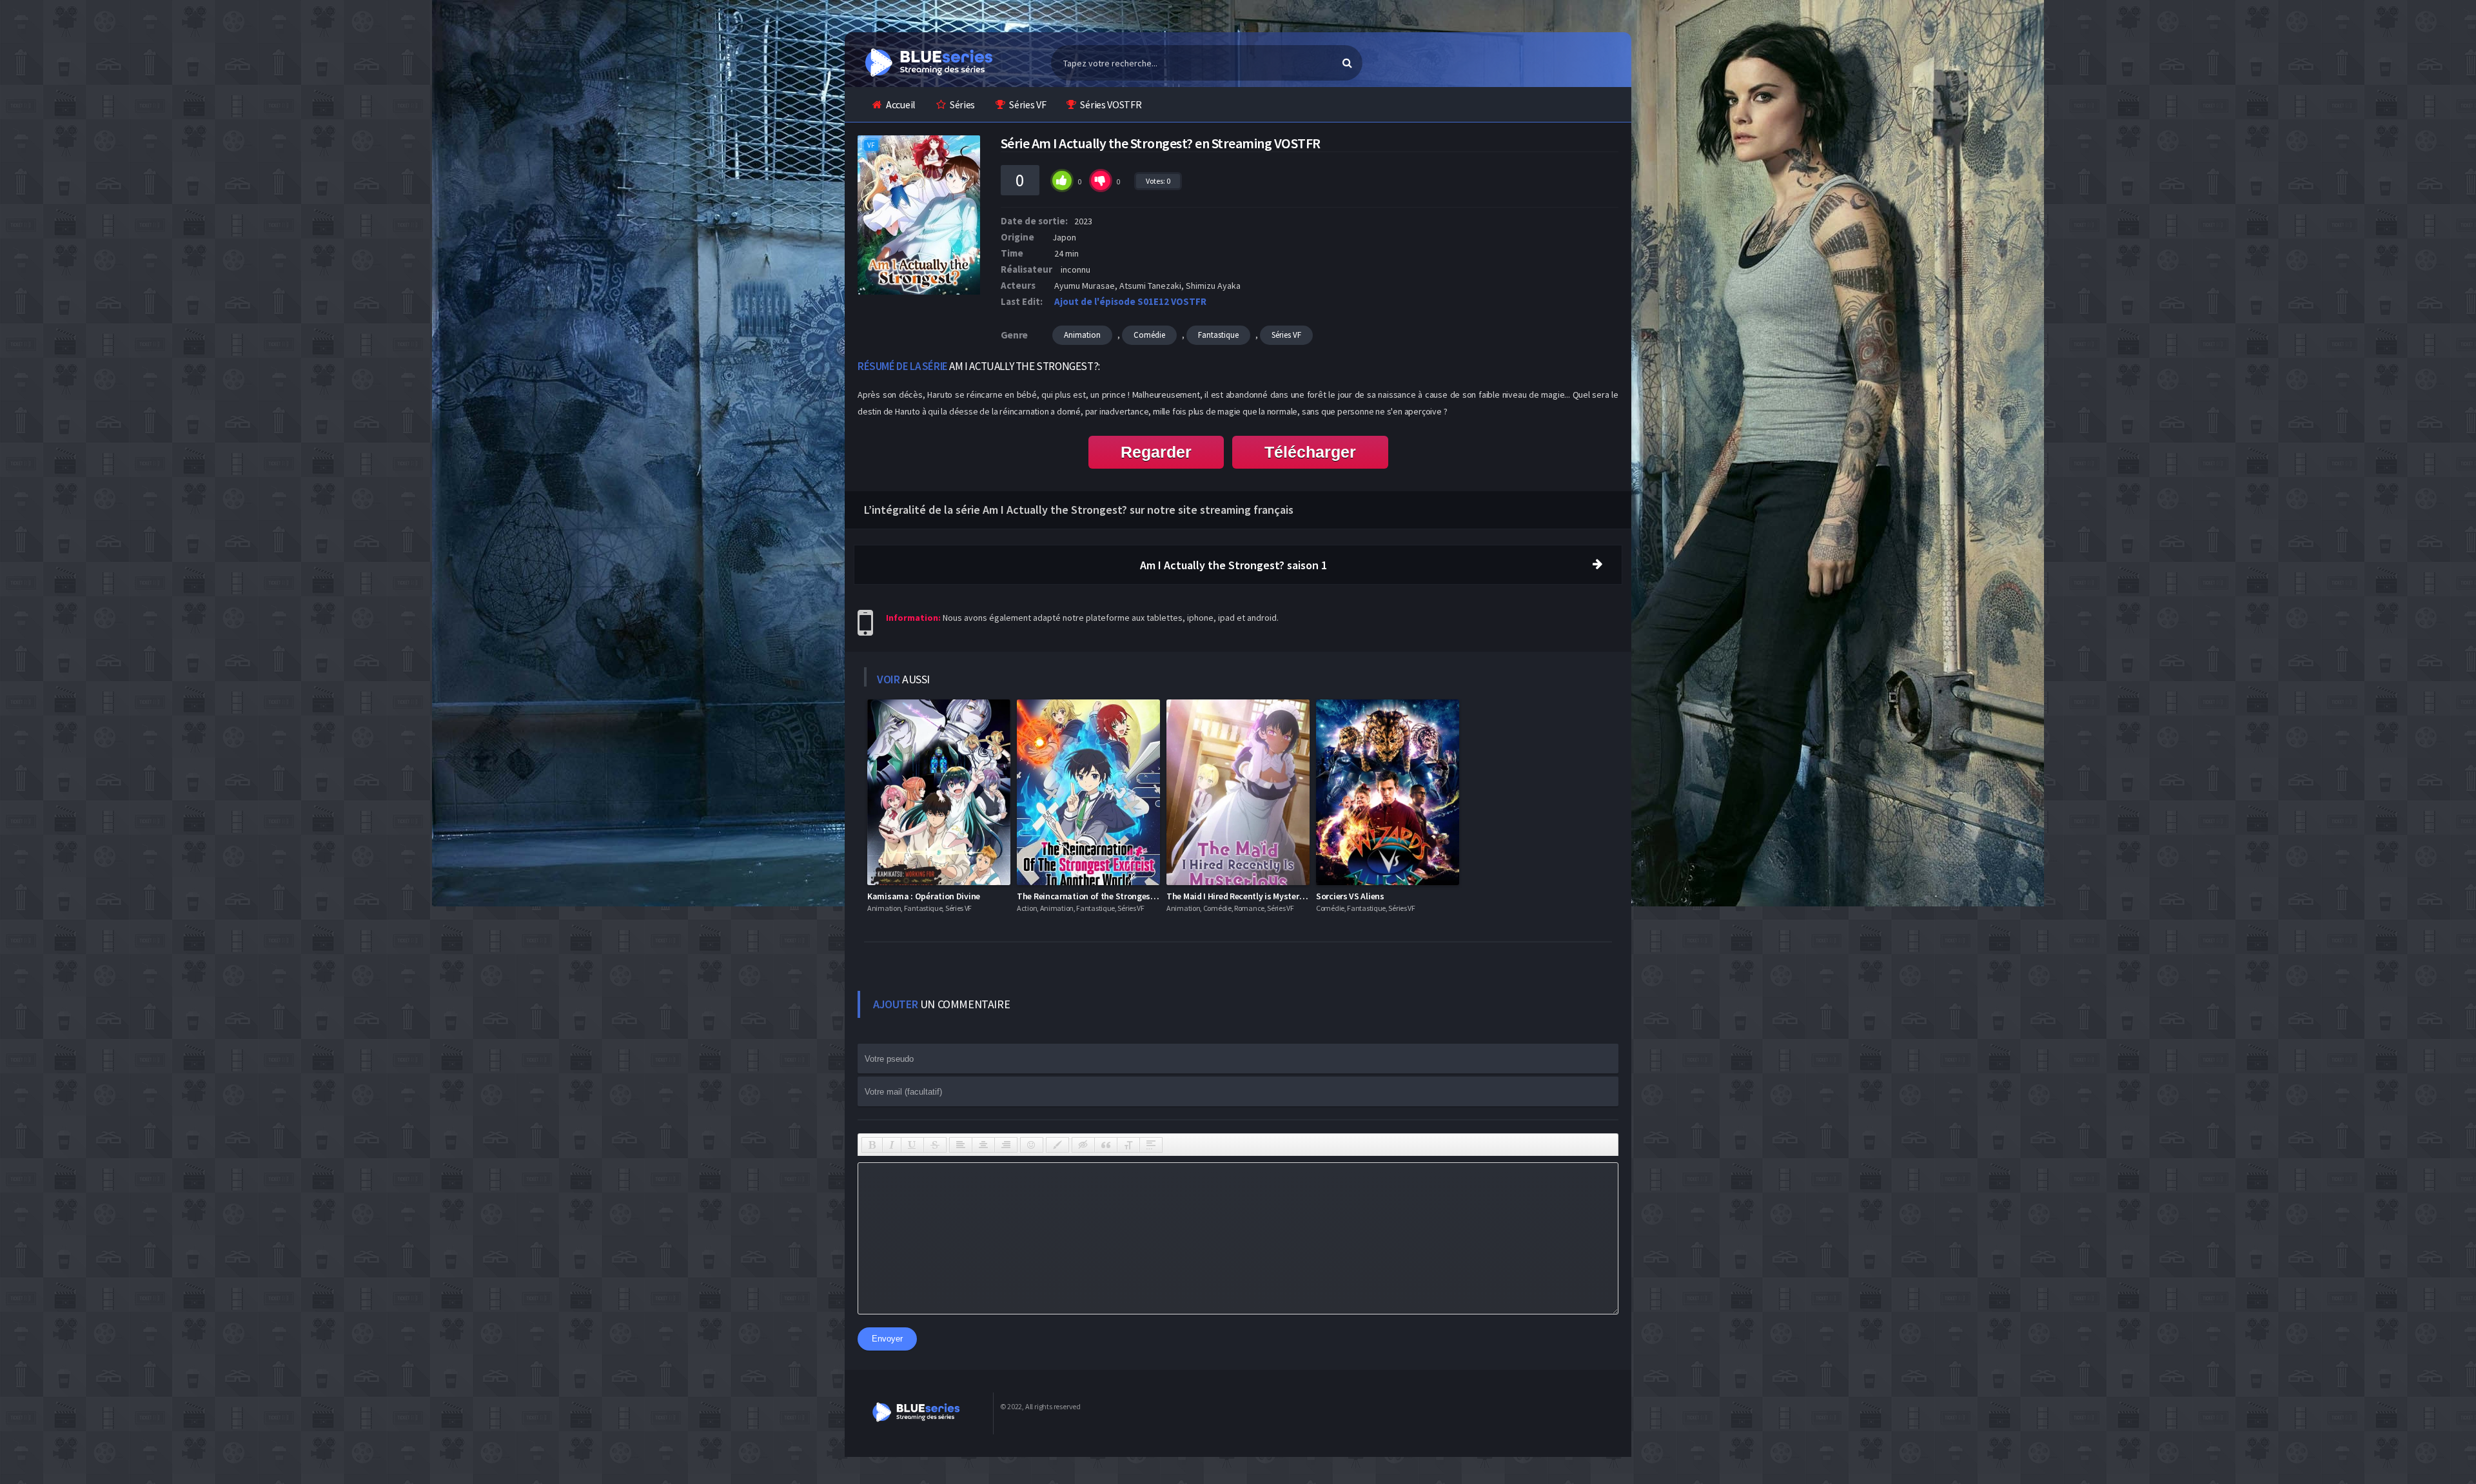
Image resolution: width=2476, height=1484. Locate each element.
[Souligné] (912, 1145)
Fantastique (1218, 335)
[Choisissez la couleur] (1057, 1145)
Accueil (901, 104)
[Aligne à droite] (1006, 1145)
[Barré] (935, 1145)
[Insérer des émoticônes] (1032, 1145)
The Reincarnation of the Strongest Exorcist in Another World (1135, 896)
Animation (1082, 335)
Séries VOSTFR (1111, 104)
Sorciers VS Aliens (1350, 896)
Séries (962, 104)
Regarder (1156, 452)
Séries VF (1027, 104)
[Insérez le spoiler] (1151, 1145)
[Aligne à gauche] (961, 1145)
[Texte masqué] (1083, 1145)
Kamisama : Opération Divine (924, 896)
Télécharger (1310, 452)
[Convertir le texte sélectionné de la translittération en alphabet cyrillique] (1128, 1145)
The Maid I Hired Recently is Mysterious (1241, 896)
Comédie (1149, 335)
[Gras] (872, 1145)
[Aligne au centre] (983, 1145)
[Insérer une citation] (1106, 1145)
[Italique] (892, 1145)
